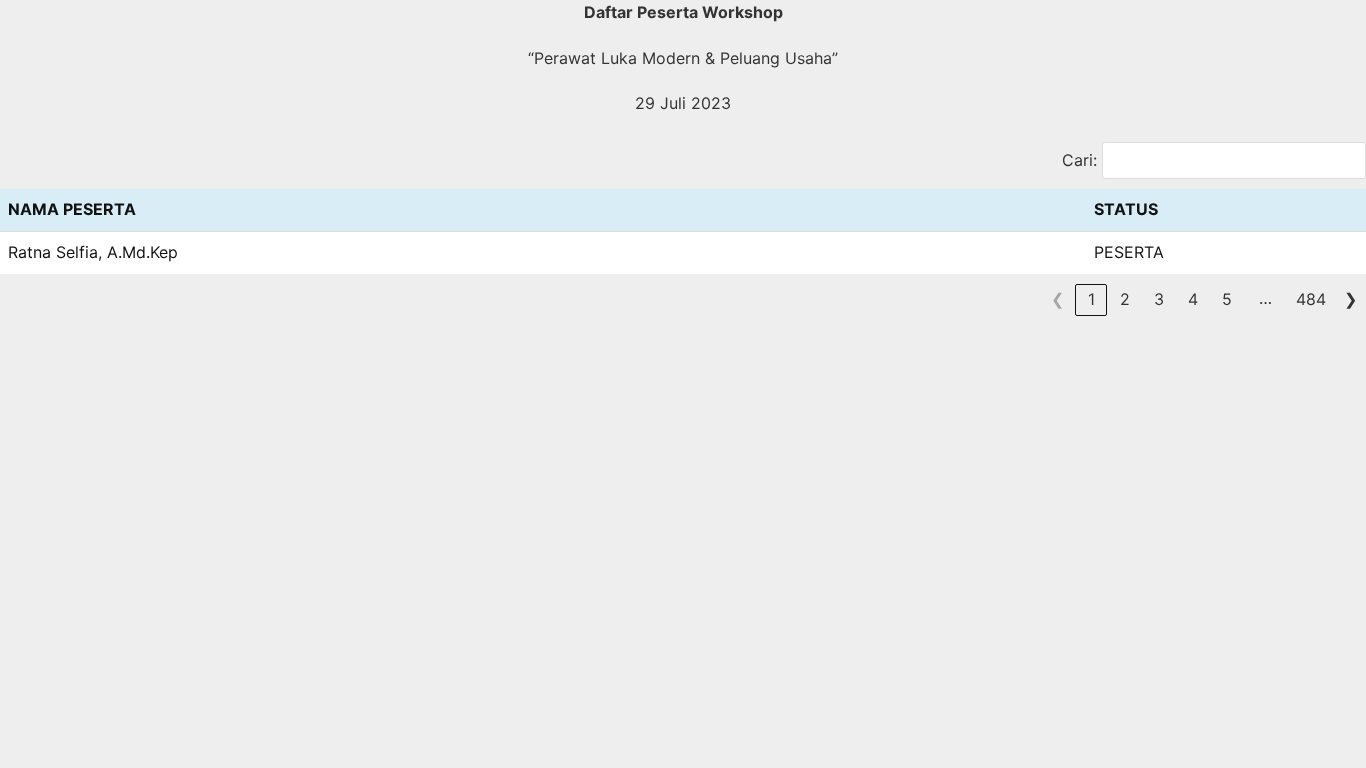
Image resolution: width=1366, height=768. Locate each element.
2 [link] (1125, 299)
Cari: (1079, 160)
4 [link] (1193, 299)
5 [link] (1227, 299)
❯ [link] (1350, 299)
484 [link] (1311, 299)
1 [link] (1091, 299)
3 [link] (1159, 299)
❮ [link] (1057, 299)
